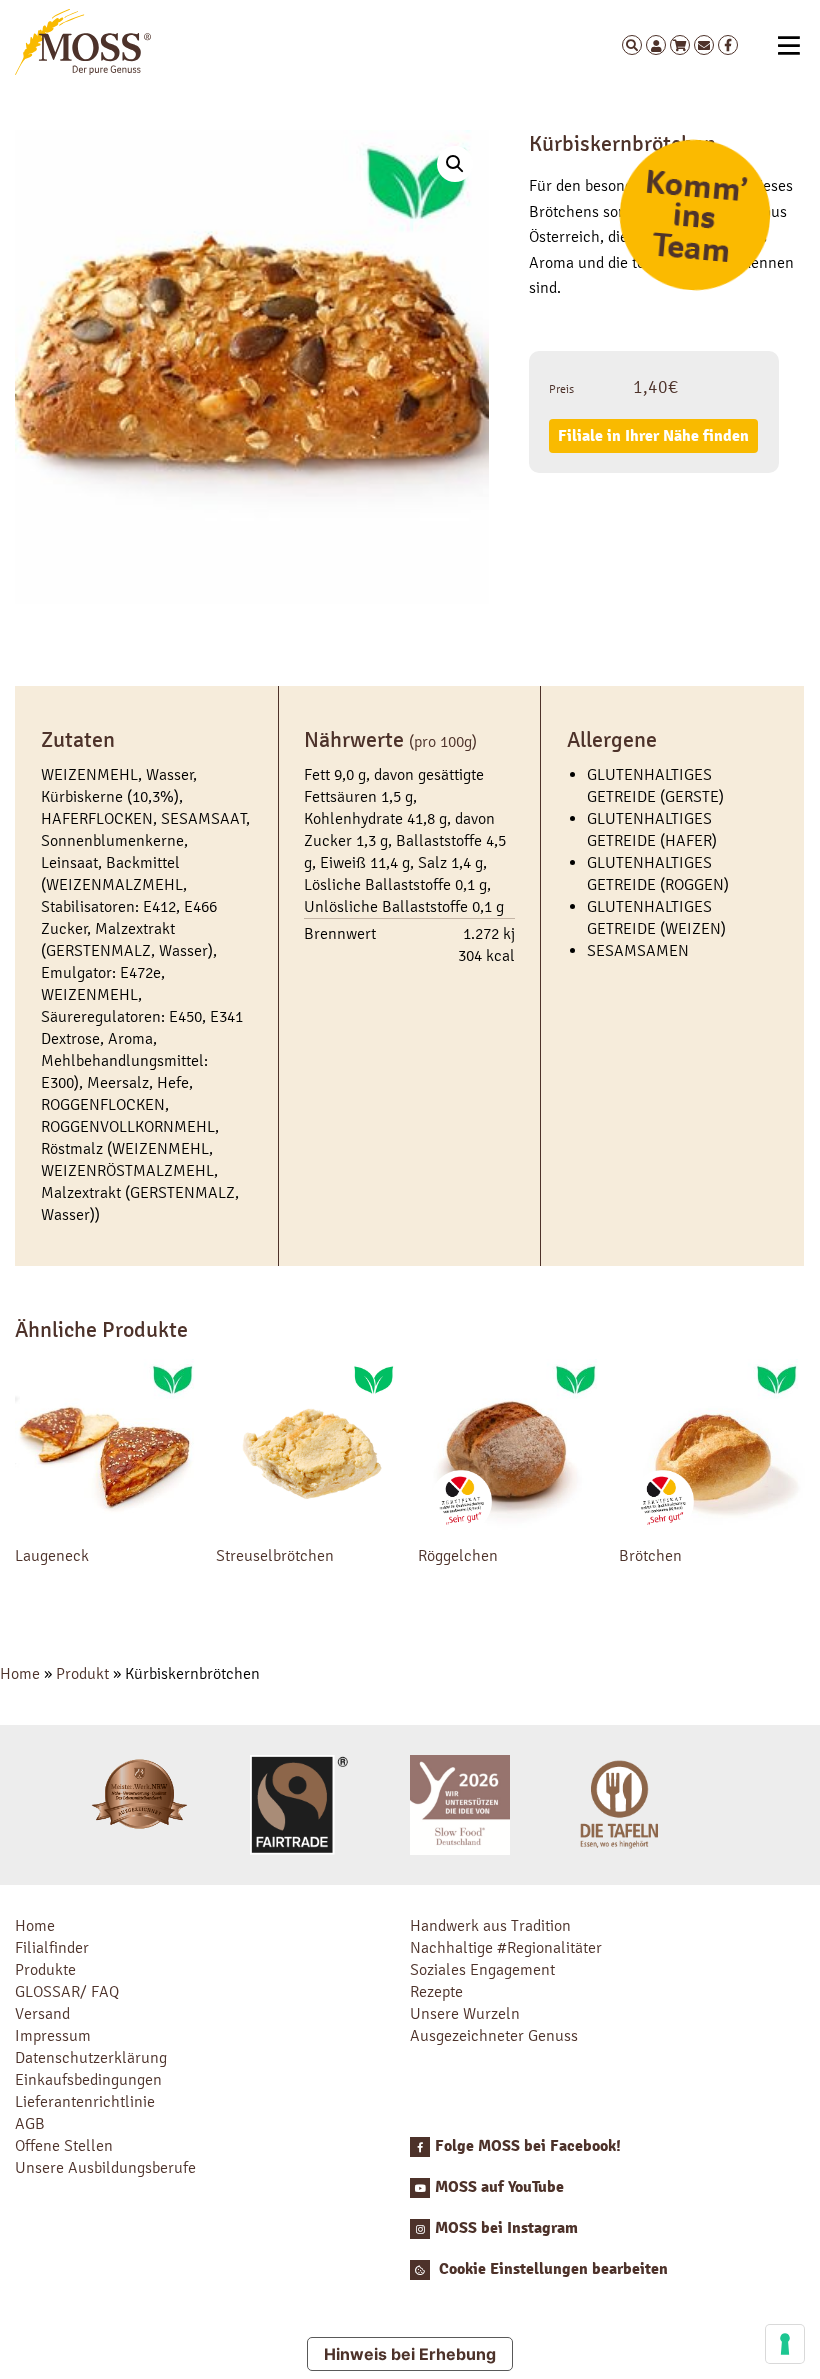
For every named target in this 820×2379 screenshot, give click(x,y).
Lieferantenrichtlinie (85, 2101)
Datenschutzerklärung (91, 2057)
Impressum (53, 2035)
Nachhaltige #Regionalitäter (506, 1947)
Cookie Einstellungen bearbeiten (551, 2269)
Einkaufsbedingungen (88, 2079)
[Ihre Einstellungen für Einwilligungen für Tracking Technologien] (785, 2344)
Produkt (82, 1673)
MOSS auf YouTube (499, 2187)
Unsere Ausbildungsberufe (105, 2167)
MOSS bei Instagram (506, 2228)
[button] (455, 164)
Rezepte (436, 1991)
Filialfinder (52, 1947)
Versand (42, 2013)
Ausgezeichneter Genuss (494, 2035)
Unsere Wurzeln (465, 2013)
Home (20, 1673)
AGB (30, 2123)
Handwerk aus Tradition (490, 1925)
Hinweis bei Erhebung (410, 2354)
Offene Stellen (64, 2145)
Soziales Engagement (482, 1969)
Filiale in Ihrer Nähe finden (653, 436)
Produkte (45, 1969)
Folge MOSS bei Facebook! (528, 2146)
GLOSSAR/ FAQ (67, 1991)
